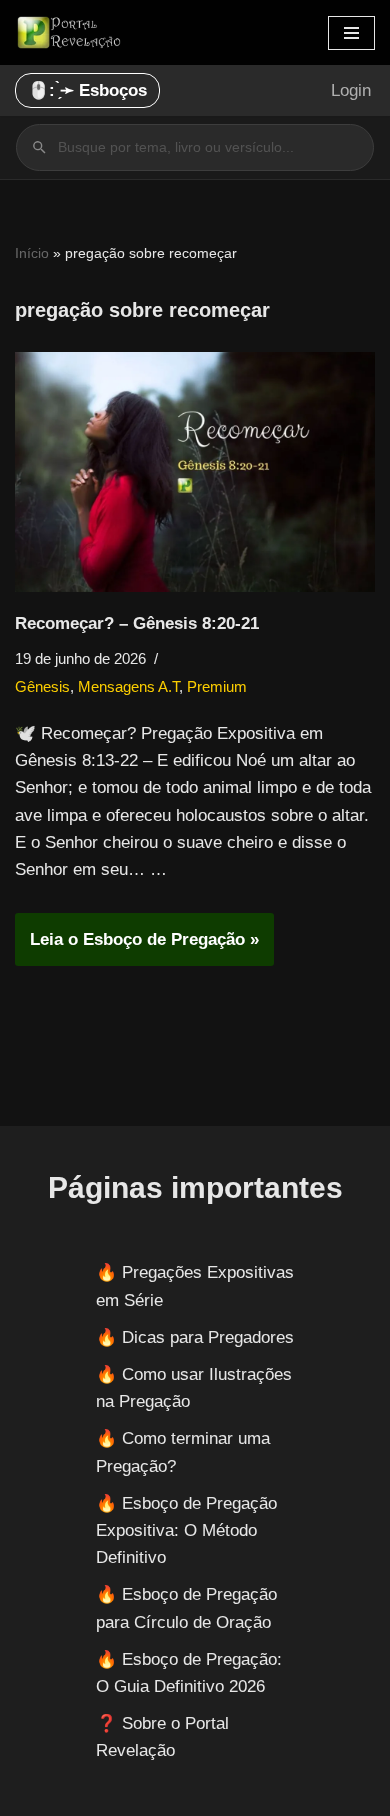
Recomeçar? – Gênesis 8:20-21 (137, 623)
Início (32, 253)
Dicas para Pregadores (208, 1337)
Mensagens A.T (128, 686)
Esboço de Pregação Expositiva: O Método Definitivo (186, 1530)
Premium (217, 686)
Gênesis (42, 686)
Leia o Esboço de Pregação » (137, 947)
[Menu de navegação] (351, 33)
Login (351, 90)
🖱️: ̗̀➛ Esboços (87, 90)
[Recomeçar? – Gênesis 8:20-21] (195, 472)
